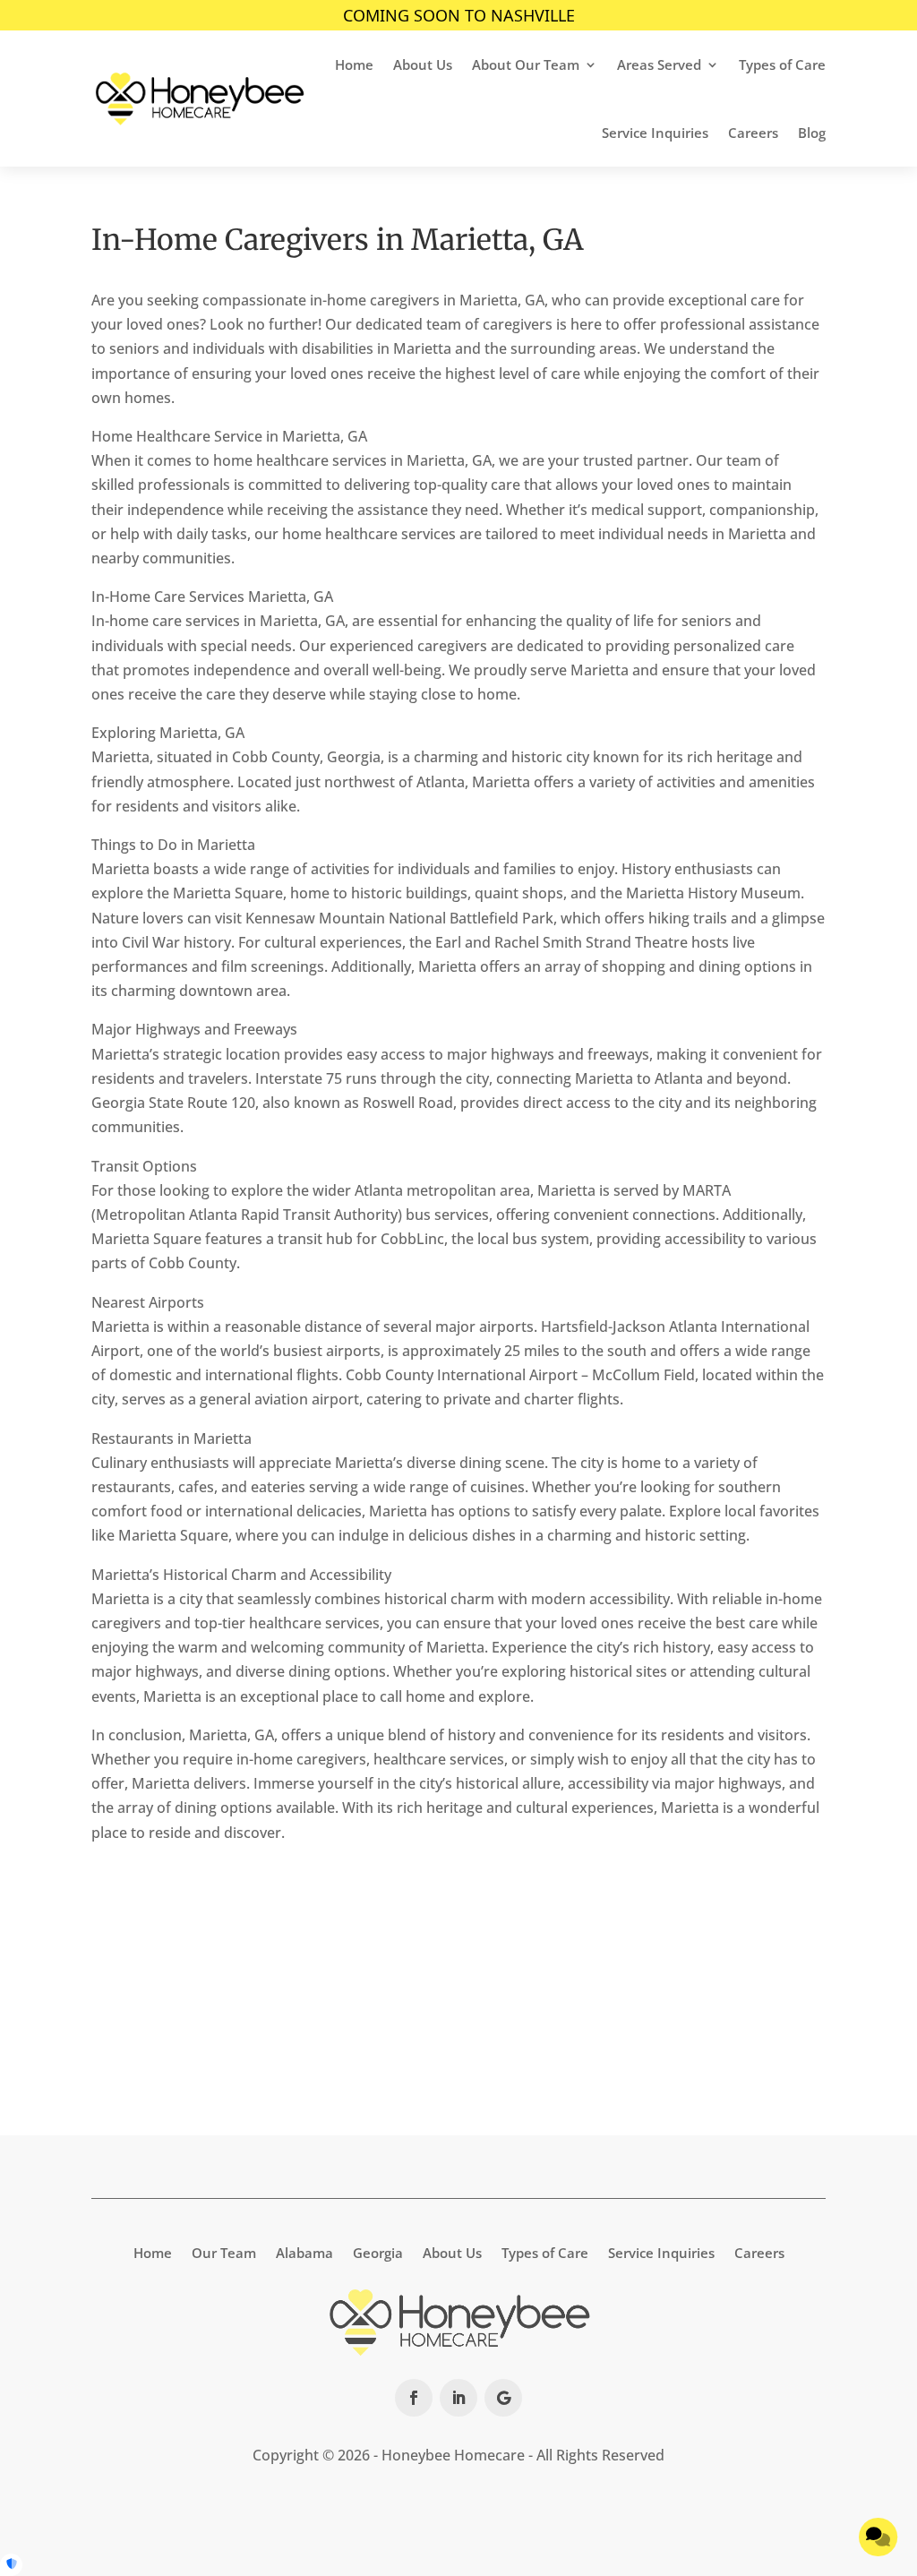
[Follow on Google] (503, 2398)
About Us (423, 64)
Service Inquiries (655, 133)
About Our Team (526, 64)
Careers (753, 133)
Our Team (224, 2251)
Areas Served (659, 64)
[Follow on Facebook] (414, 2398)
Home (354, 64)
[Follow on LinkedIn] (458, 2398)
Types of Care (782, 64)
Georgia (378, 2251)
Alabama (304, 2251)
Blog (812, 133)
